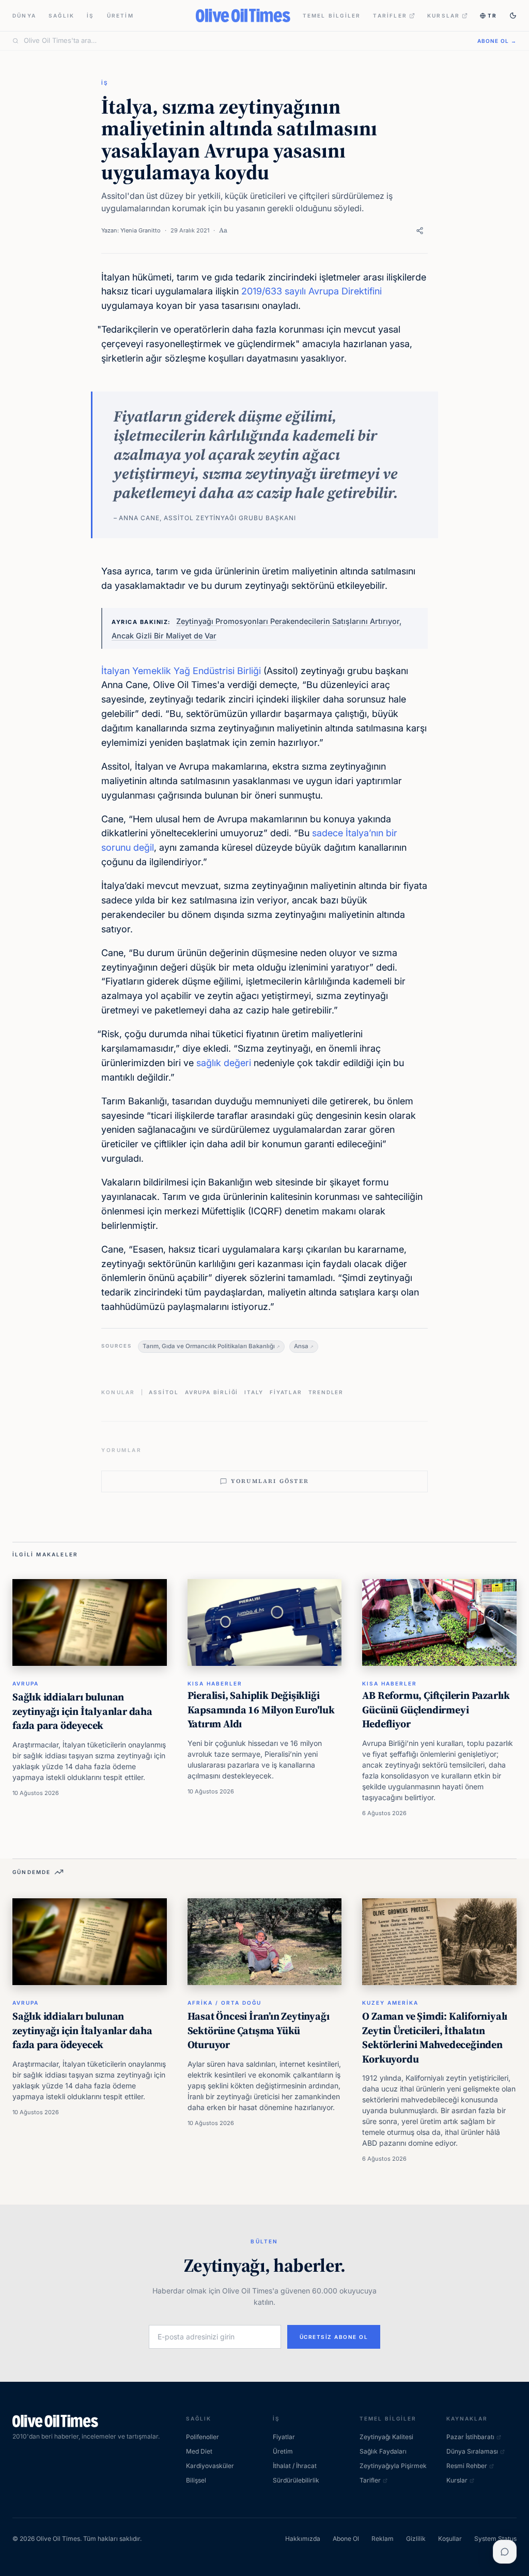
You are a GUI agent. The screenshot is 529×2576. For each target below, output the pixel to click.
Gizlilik (416, 2539)
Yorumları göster (270, 1481)
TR (492, 15)
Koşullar (450, 2539)
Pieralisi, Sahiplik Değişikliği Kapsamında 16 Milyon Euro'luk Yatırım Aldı (261, 1709)
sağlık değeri (224, 1063)
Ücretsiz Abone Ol (334, 2337)
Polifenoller (203, 2437)
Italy (254, 1392)
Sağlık (61, 15)
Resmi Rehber (467, 2466)
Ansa (301, 1346)
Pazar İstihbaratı (470, 2437)
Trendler (326, 1392)
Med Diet (199, 2451)
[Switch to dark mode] (513, 15)
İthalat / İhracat (295, 2466)
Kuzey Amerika (390, 2003)
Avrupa (26, 1683)
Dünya (24, 15)
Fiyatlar (286, 1392)
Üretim (120, 15)
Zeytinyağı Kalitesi (386, 2437)
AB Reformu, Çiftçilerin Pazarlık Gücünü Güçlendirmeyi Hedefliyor (436, 1709)
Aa (223, 230)
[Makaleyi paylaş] (420, 231)
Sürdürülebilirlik (296, 2480)
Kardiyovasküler (210, 2466)
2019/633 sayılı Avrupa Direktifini (312, 291)
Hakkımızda (303, 2539)
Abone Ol (346, 2539)
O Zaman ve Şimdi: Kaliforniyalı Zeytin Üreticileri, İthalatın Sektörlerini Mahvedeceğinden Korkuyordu (435, 2038)
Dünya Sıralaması (472, 2451)
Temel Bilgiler (332, 15)
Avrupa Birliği (212, 1392)
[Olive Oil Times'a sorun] (505, 2552)
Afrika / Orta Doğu (224, 2003)
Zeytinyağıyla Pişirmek (393, 2466)
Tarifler (390, 15)
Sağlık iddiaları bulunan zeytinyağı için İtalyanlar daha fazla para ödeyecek (82, 1711)
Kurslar (444, 15)
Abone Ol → (497, 41)
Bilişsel (196, 2480)
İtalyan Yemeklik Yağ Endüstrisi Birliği (181, 671)
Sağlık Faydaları (383, 2451)
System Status (495, 2539)
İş (90, 15)
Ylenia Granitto (141, 230)
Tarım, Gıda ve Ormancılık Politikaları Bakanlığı (209, 1346)
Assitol (164, 1392)
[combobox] (244, 41)
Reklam (383, 2539)
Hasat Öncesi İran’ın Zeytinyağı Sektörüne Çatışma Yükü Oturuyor (259, 2030)
